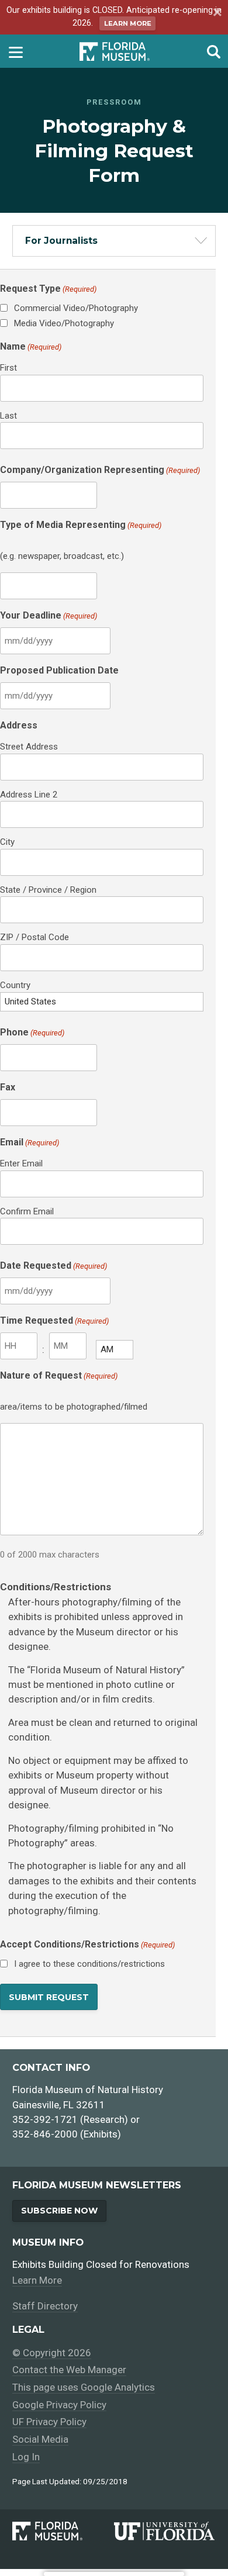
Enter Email (21, 1163)
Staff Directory (45, 2306)
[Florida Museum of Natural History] (63, 2531)
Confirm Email (27, 1211)
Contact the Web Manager (69, 2370)
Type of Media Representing (81, 525)
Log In (26, 2457)
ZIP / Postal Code (34, 937)
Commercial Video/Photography (76, 308)
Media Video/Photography (64, 323)
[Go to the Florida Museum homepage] (115, 51)
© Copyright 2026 (52, 2353)
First (8, 368)
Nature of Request (59, 1375)
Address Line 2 (29, 795)
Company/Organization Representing (100, 470)
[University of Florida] (165, 2531)
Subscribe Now (59, 2211)
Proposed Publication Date (59, 670)
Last (8, 416)
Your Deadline (49, 615)
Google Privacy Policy (59, 2405)
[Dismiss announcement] (216, 13)
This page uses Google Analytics (84, 2387)
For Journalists (61, 241)
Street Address (29, 747)
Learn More (128, 23)
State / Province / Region (48, 890)
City (7, 842)
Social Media (40, 2439)
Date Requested (53, 1265)
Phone (32, 1032)
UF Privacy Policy (49, 2422)
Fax (8, 1087)
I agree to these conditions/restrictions (89, 1964)
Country (15, 985)
